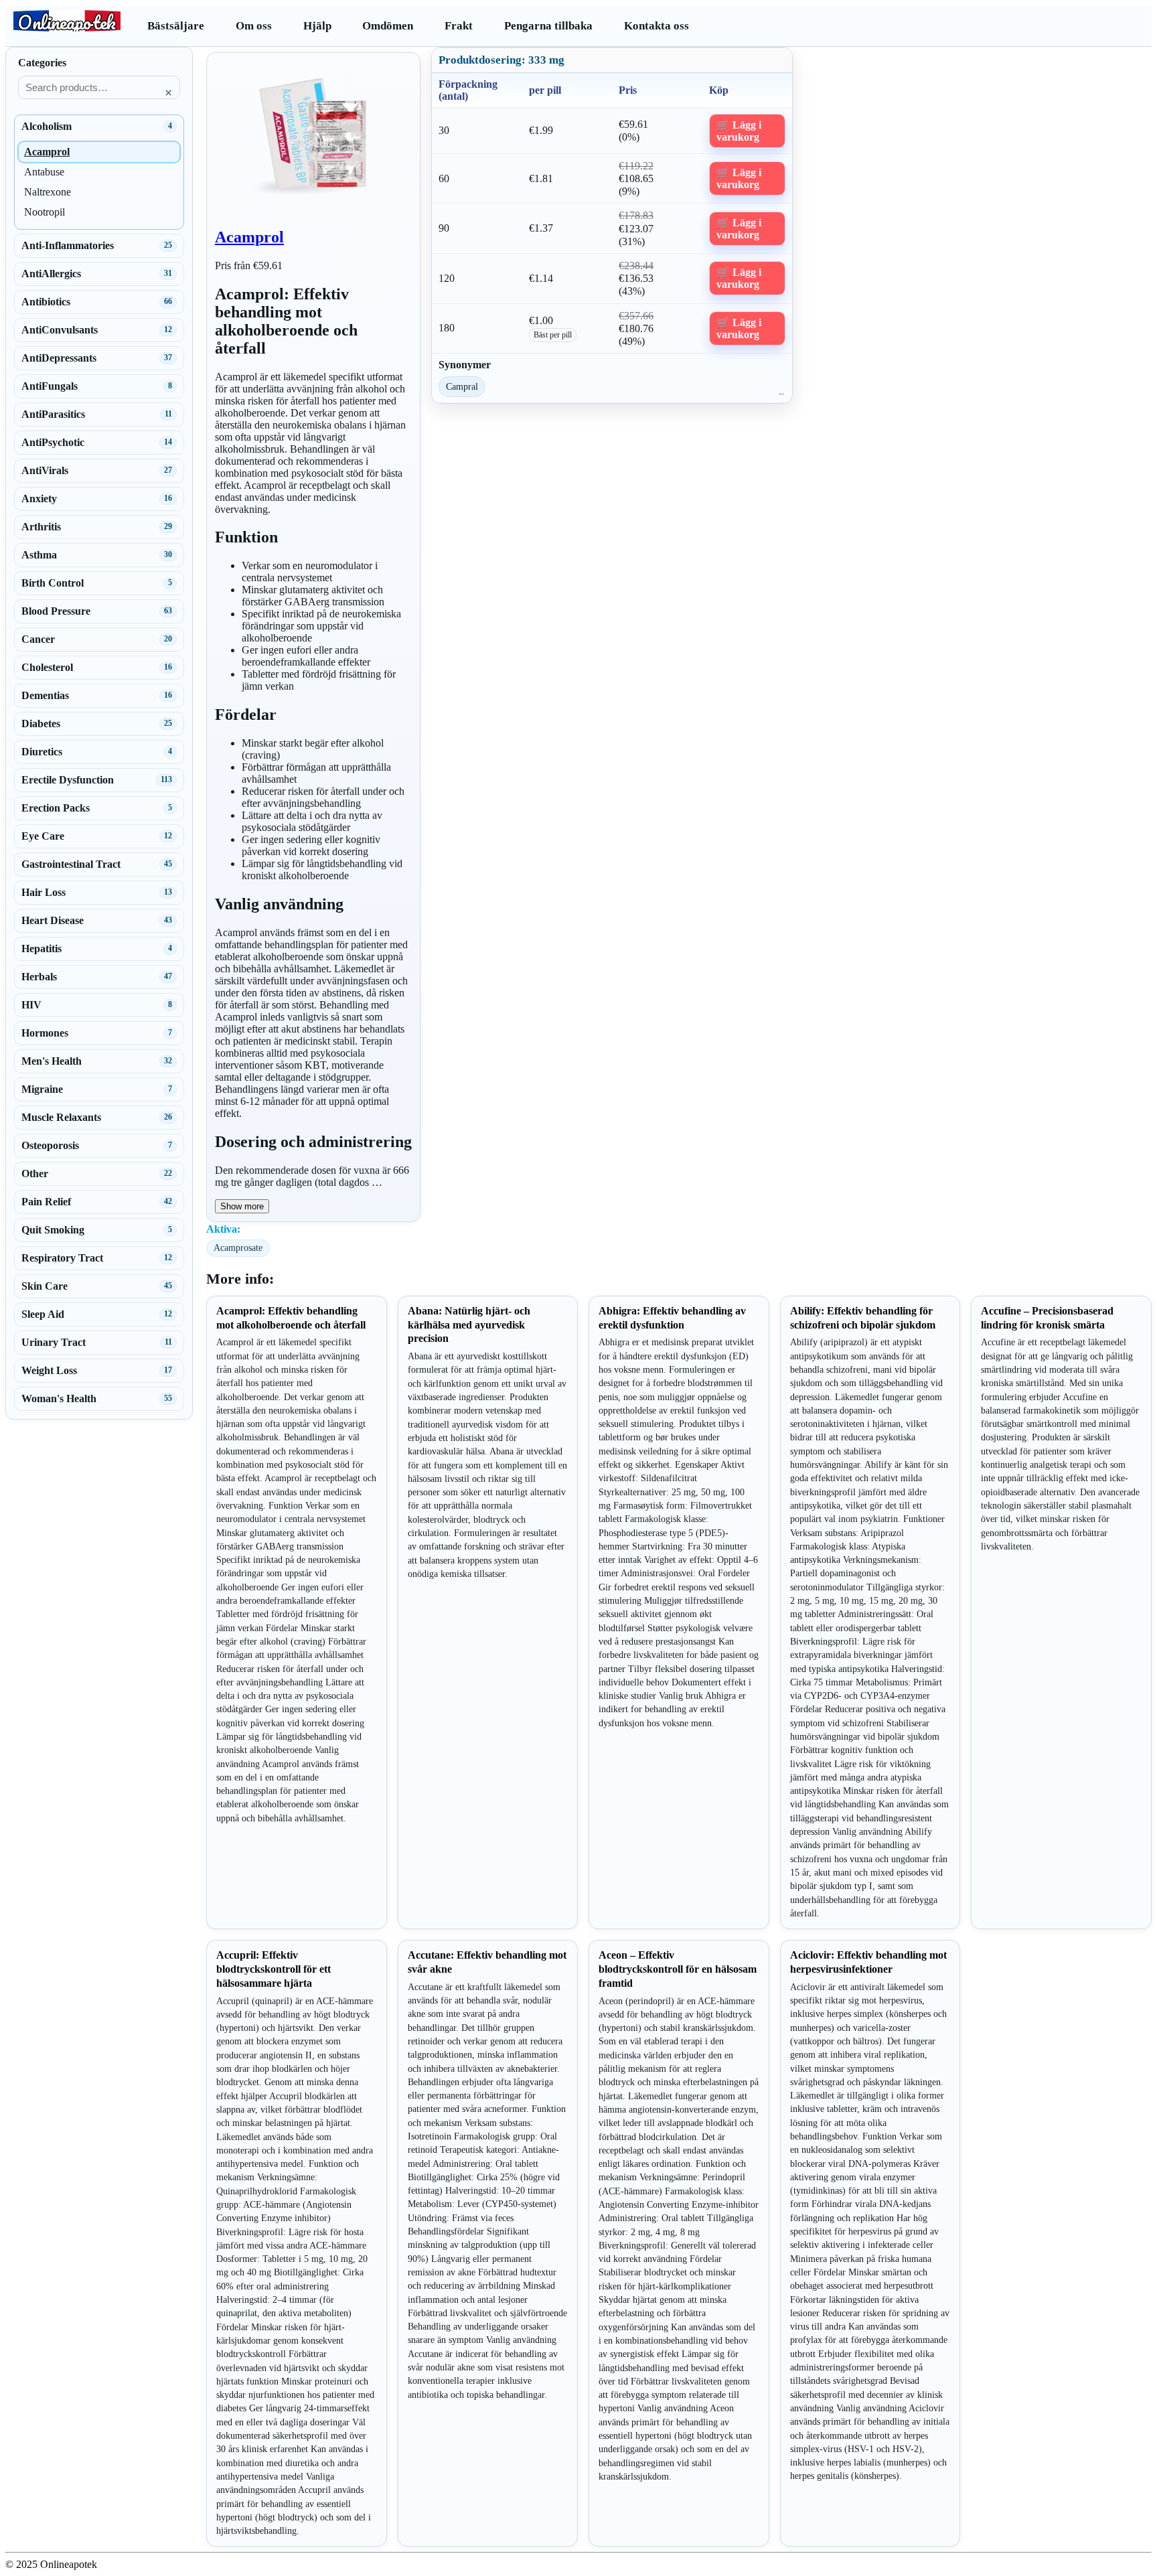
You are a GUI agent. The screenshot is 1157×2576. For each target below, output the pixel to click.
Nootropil (45, 212)
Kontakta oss (657, 26)
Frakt (459, 26)
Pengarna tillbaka (548, 26)
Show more (242, 1206)
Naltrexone (48, 192)
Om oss (254, 26)
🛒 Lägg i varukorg (739, 131)
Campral (462, 386)
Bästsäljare (176, 26)
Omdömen (388, 26)
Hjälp (317, 26)
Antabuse (44, 172)
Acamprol (249, 237)
